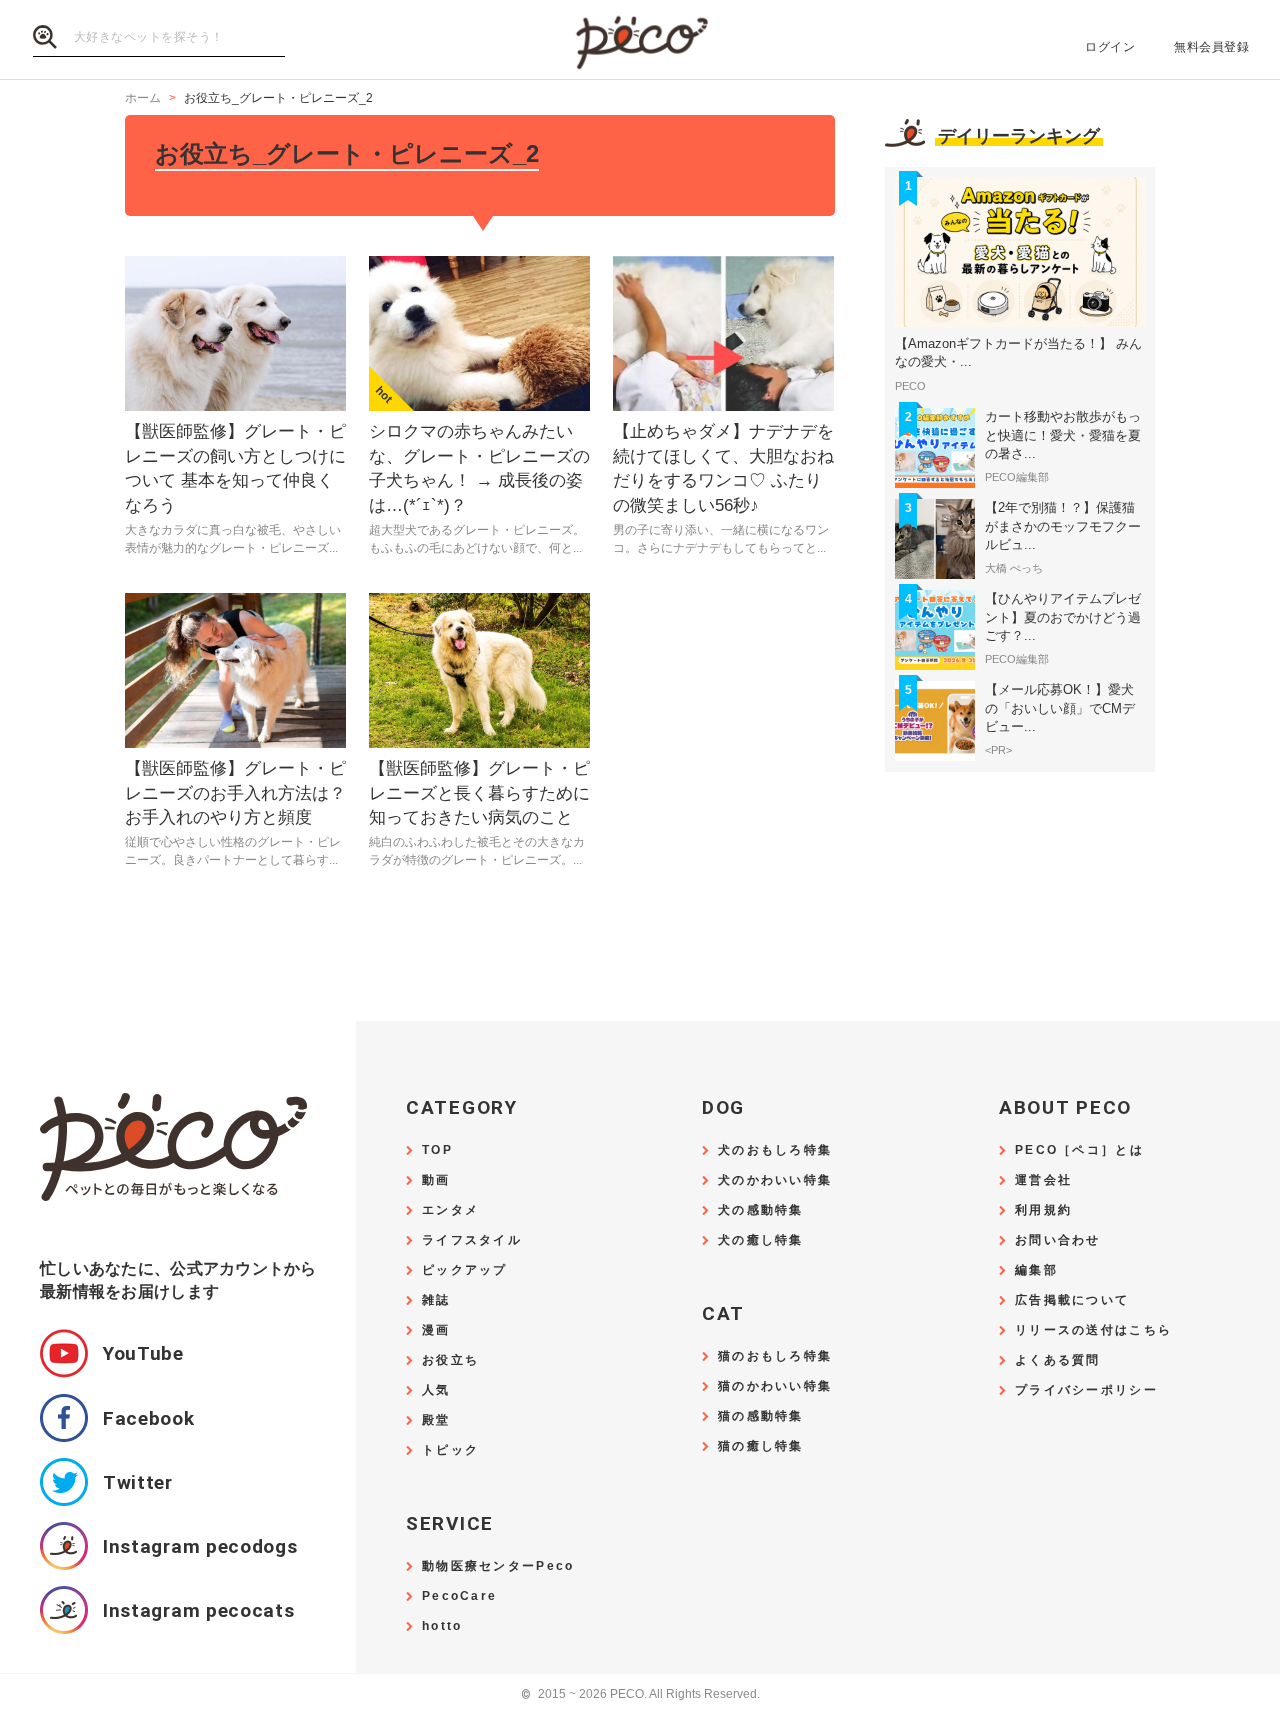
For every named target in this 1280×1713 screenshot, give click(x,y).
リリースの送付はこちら (1093, 1330)
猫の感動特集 (761, 1416)
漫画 (436, 1330)
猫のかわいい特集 (775, 1386)
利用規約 (1043, 1210)
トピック (450, 1450)
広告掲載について (1072, 1300)
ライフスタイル (472, 1240)
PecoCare (459, 1596)
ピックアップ (465, 1270)
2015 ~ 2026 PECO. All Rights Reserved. (640, 1694)
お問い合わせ (1058, 1240)
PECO (640, 40)
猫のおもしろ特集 (775, 1356)
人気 (436, 1390)
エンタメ (450, 1210)
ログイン (1110, 47)
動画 (436, 1180)
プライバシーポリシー (1086, 1390)
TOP (437, 1150)
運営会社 (1043, 1180)
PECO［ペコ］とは (1079, 1150)
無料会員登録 (1211, 47)
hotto (442, 1626)
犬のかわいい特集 (775, 1180)
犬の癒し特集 (761, 1240)
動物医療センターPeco (498, 1566)
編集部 (1036, 1270)
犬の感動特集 (761, 1210)
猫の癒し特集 (761, 1446)
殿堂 (436, 1420)
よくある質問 (1058, 1360)
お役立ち (450, 1360)
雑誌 (436, 1300)
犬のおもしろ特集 (775, 1150)
